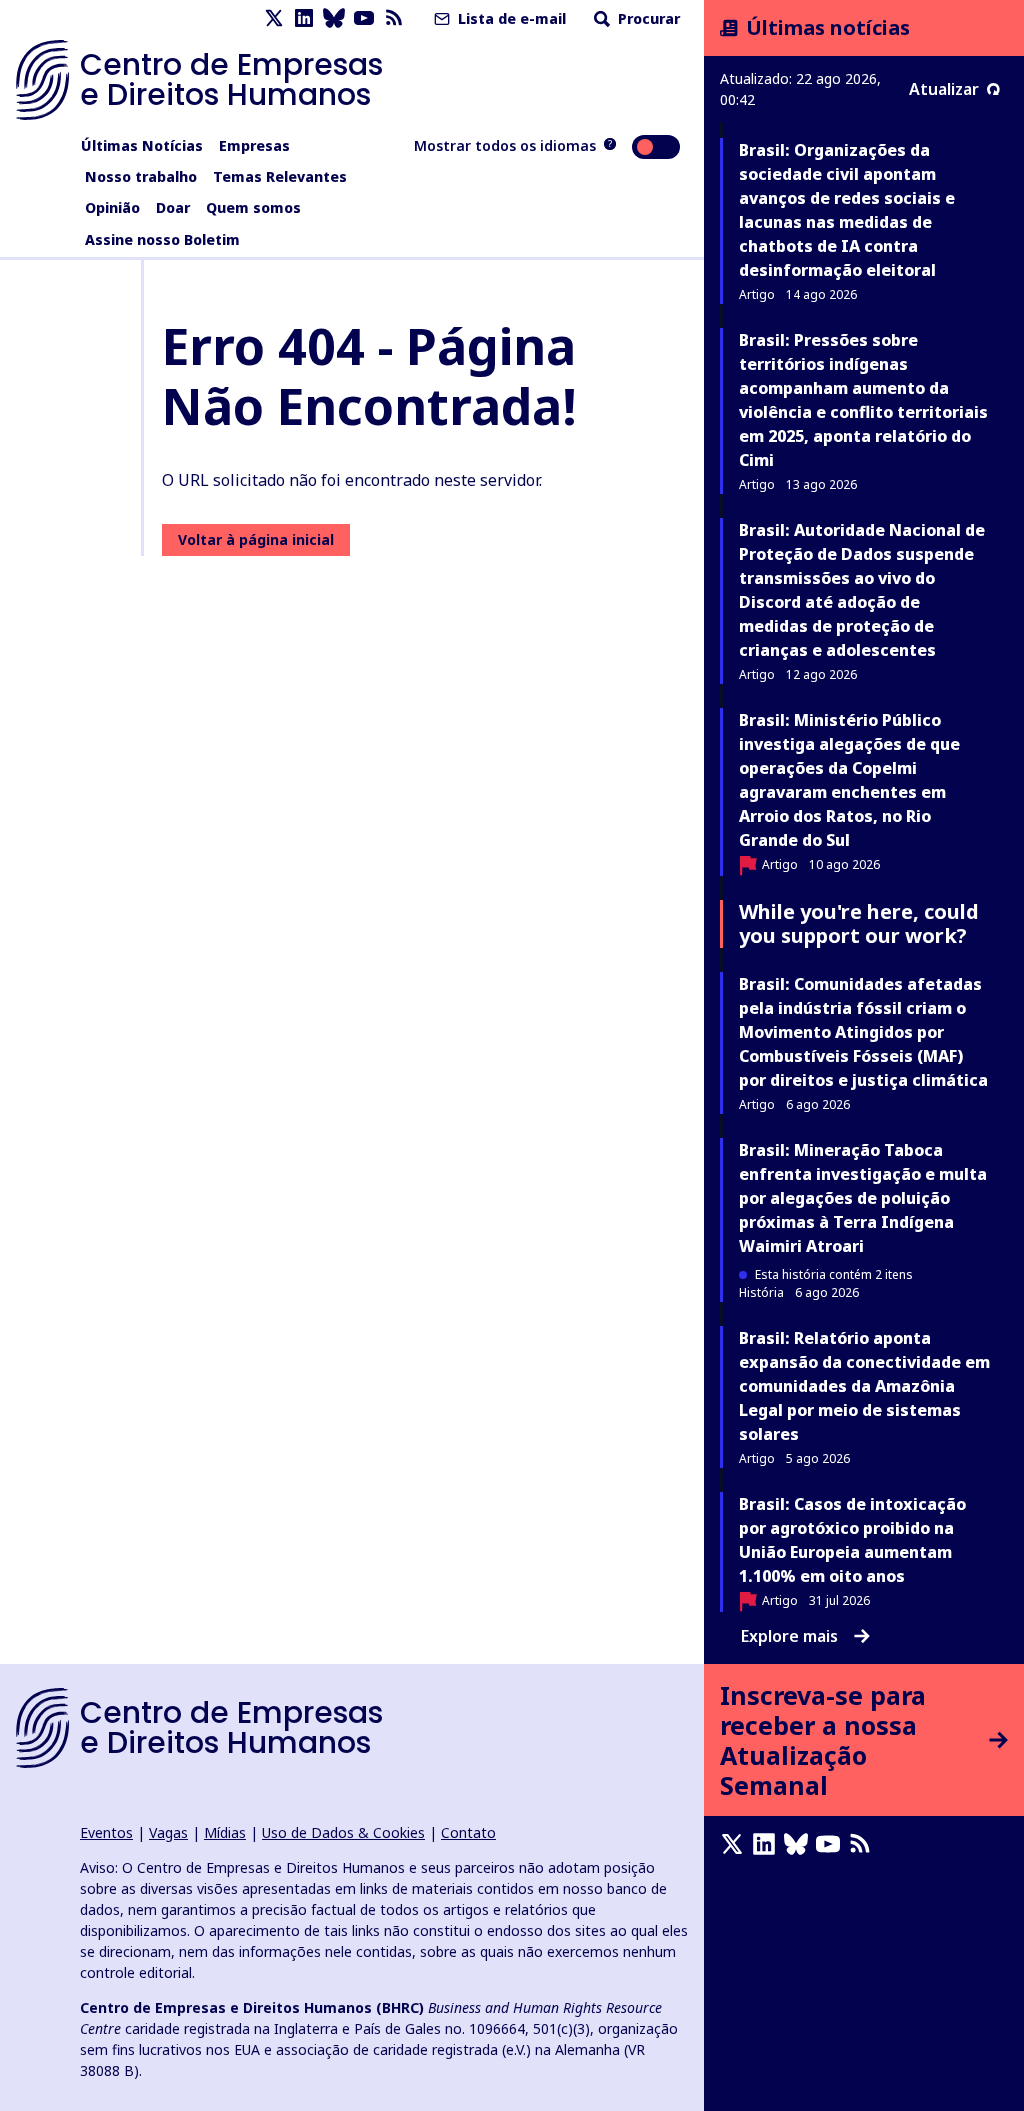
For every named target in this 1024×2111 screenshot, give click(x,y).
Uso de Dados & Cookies (343, 1832)
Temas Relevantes (280, 176)
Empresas (254, 145)
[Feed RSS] (394, 18)
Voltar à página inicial (256, 539)
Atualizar (944, 89)
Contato (468, 1832)
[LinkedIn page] (304, 18)
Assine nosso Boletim (162, 239)
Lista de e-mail (510, 18)
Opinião (112, 207)
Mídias (225, 1832)
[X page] (274, 18)
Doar (173, 207)
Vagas (168, 1832)
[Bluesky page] (334, 18)
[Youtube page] (364, 18)
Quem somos (253, 207)
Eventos (106, 1832)
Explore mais (789, 1636)
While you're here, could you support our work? (859, 923)
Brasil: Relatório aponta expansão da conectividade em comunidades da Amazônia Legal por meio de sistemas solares (864, 1386)
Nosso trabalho (141, 176)
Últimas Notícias (142, 145)
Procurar (647, 18)
